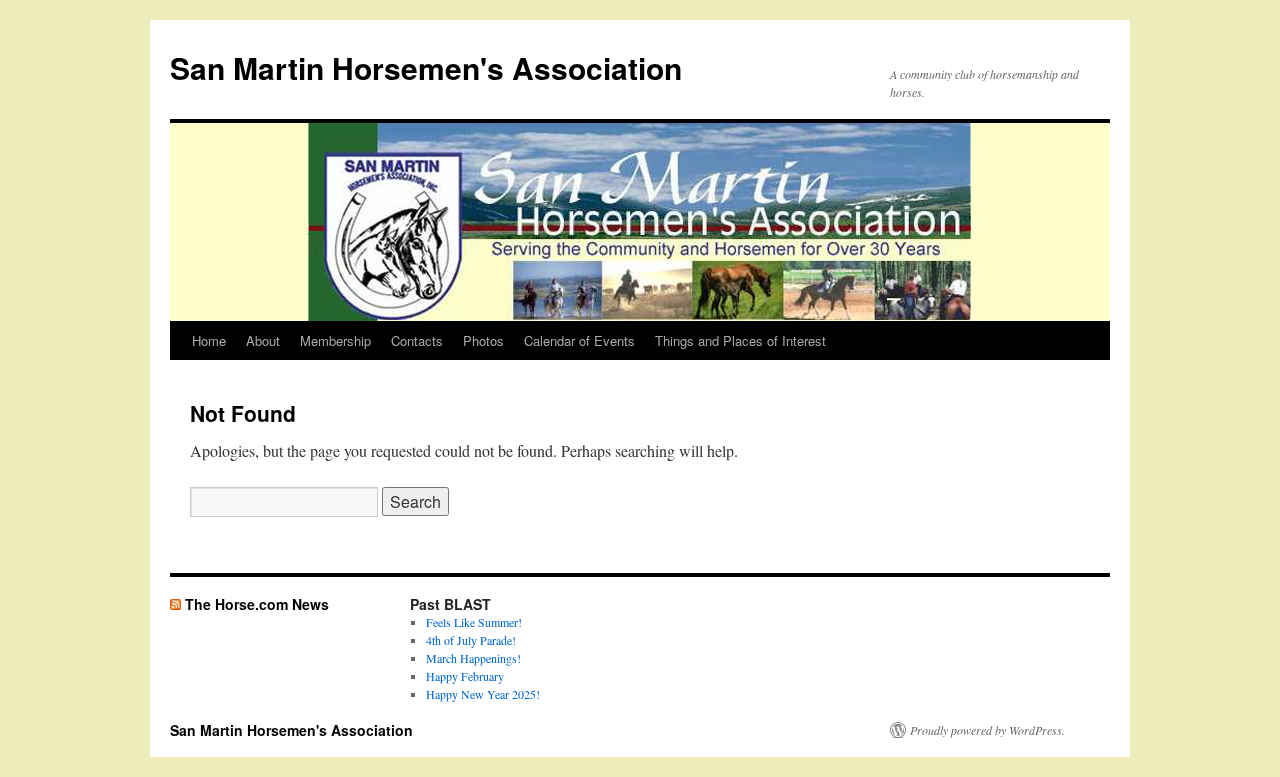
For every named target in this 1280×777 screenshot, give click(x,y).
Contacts (417, 340)
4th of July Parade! (471, 640)
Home (209, 340)
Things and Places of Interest (740, 340)
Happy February (465, 676)
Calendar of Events (579, 340)
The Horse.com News (257, 604)
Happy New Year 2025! (483, 694)
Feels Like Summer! (474, 622)
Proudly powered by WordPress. (987, 730)
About (263, 340)
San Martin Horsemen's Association (426, 67)
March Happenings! (473, 658)
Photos (483, 340)
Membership (335, 340)
